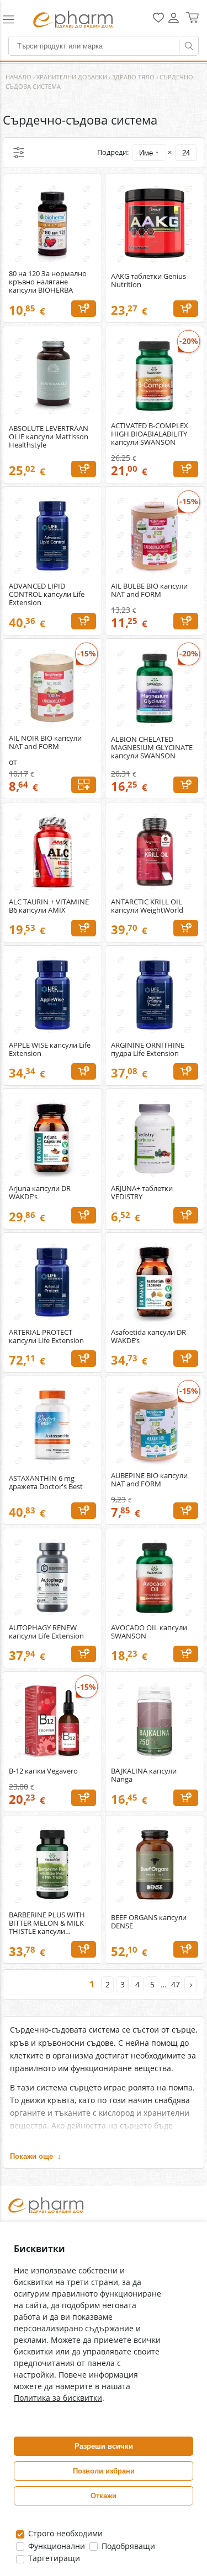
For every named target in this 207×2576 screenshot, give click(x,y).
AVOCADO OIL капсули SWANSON (149, 1632)
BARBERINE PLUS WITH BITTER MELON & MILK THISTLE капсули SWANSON (47, 1923)
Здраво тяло (133, 77)
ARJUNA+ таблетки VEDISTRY (142, 1193)
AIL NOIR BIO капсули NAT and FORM (45, 742)
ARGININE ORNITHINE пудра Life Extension (148, 1049)
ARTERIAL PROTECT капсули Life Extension (46, 1336)
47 (176, 1984)
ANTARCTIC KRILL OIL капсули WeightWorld (147, 906)
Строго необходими (64, 2533)
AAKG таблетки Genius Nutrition (148, 281)
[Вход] (174, 22)
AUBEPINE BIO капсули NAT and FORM (149, 1480)
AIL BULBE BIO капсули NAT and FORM (149, 590)
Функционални (55, 2546)
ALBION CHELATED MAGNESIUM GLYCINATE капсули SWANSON (152, 748)
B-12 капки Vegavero (43, 1771)
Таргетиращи (53, 2558)
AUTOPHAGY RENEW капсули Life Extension (46, 1632)
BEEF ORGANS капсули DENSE (149, 1922)
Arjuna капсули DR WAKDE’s (40, 1193)
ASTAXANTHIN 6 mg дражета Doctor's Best (46, 1483)
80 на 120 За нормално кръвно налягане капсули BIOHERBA (48, 282)
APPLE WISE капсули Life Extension (50, 1049)
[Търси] (189, 46)
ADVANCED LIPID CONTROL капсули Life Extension (47, 594)
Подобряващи (127, 2546)
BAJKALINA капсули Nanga (144, 1775)
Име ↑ (149, 153)
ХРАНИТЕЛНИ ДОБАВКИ (72, 77)
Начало (18, 77)
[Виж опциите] (84, 785)
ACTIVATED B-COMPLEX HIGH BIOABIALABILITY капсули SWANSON (150, 434)
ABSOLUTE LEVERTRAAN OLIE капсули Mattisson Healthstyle (49, 437)
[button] (13, 19)
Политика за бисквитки (58, 2398)
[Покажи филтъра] (19, 153)
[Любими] (158, 20)
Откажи (104, 2496)
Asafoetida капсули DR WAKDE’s (148, 1336)
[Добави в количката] (84, 309)
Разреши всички (104, 2446)
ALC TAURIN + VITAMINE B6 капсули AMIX (49, 906)
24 (186, 153)
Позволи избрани (104, 2471)
